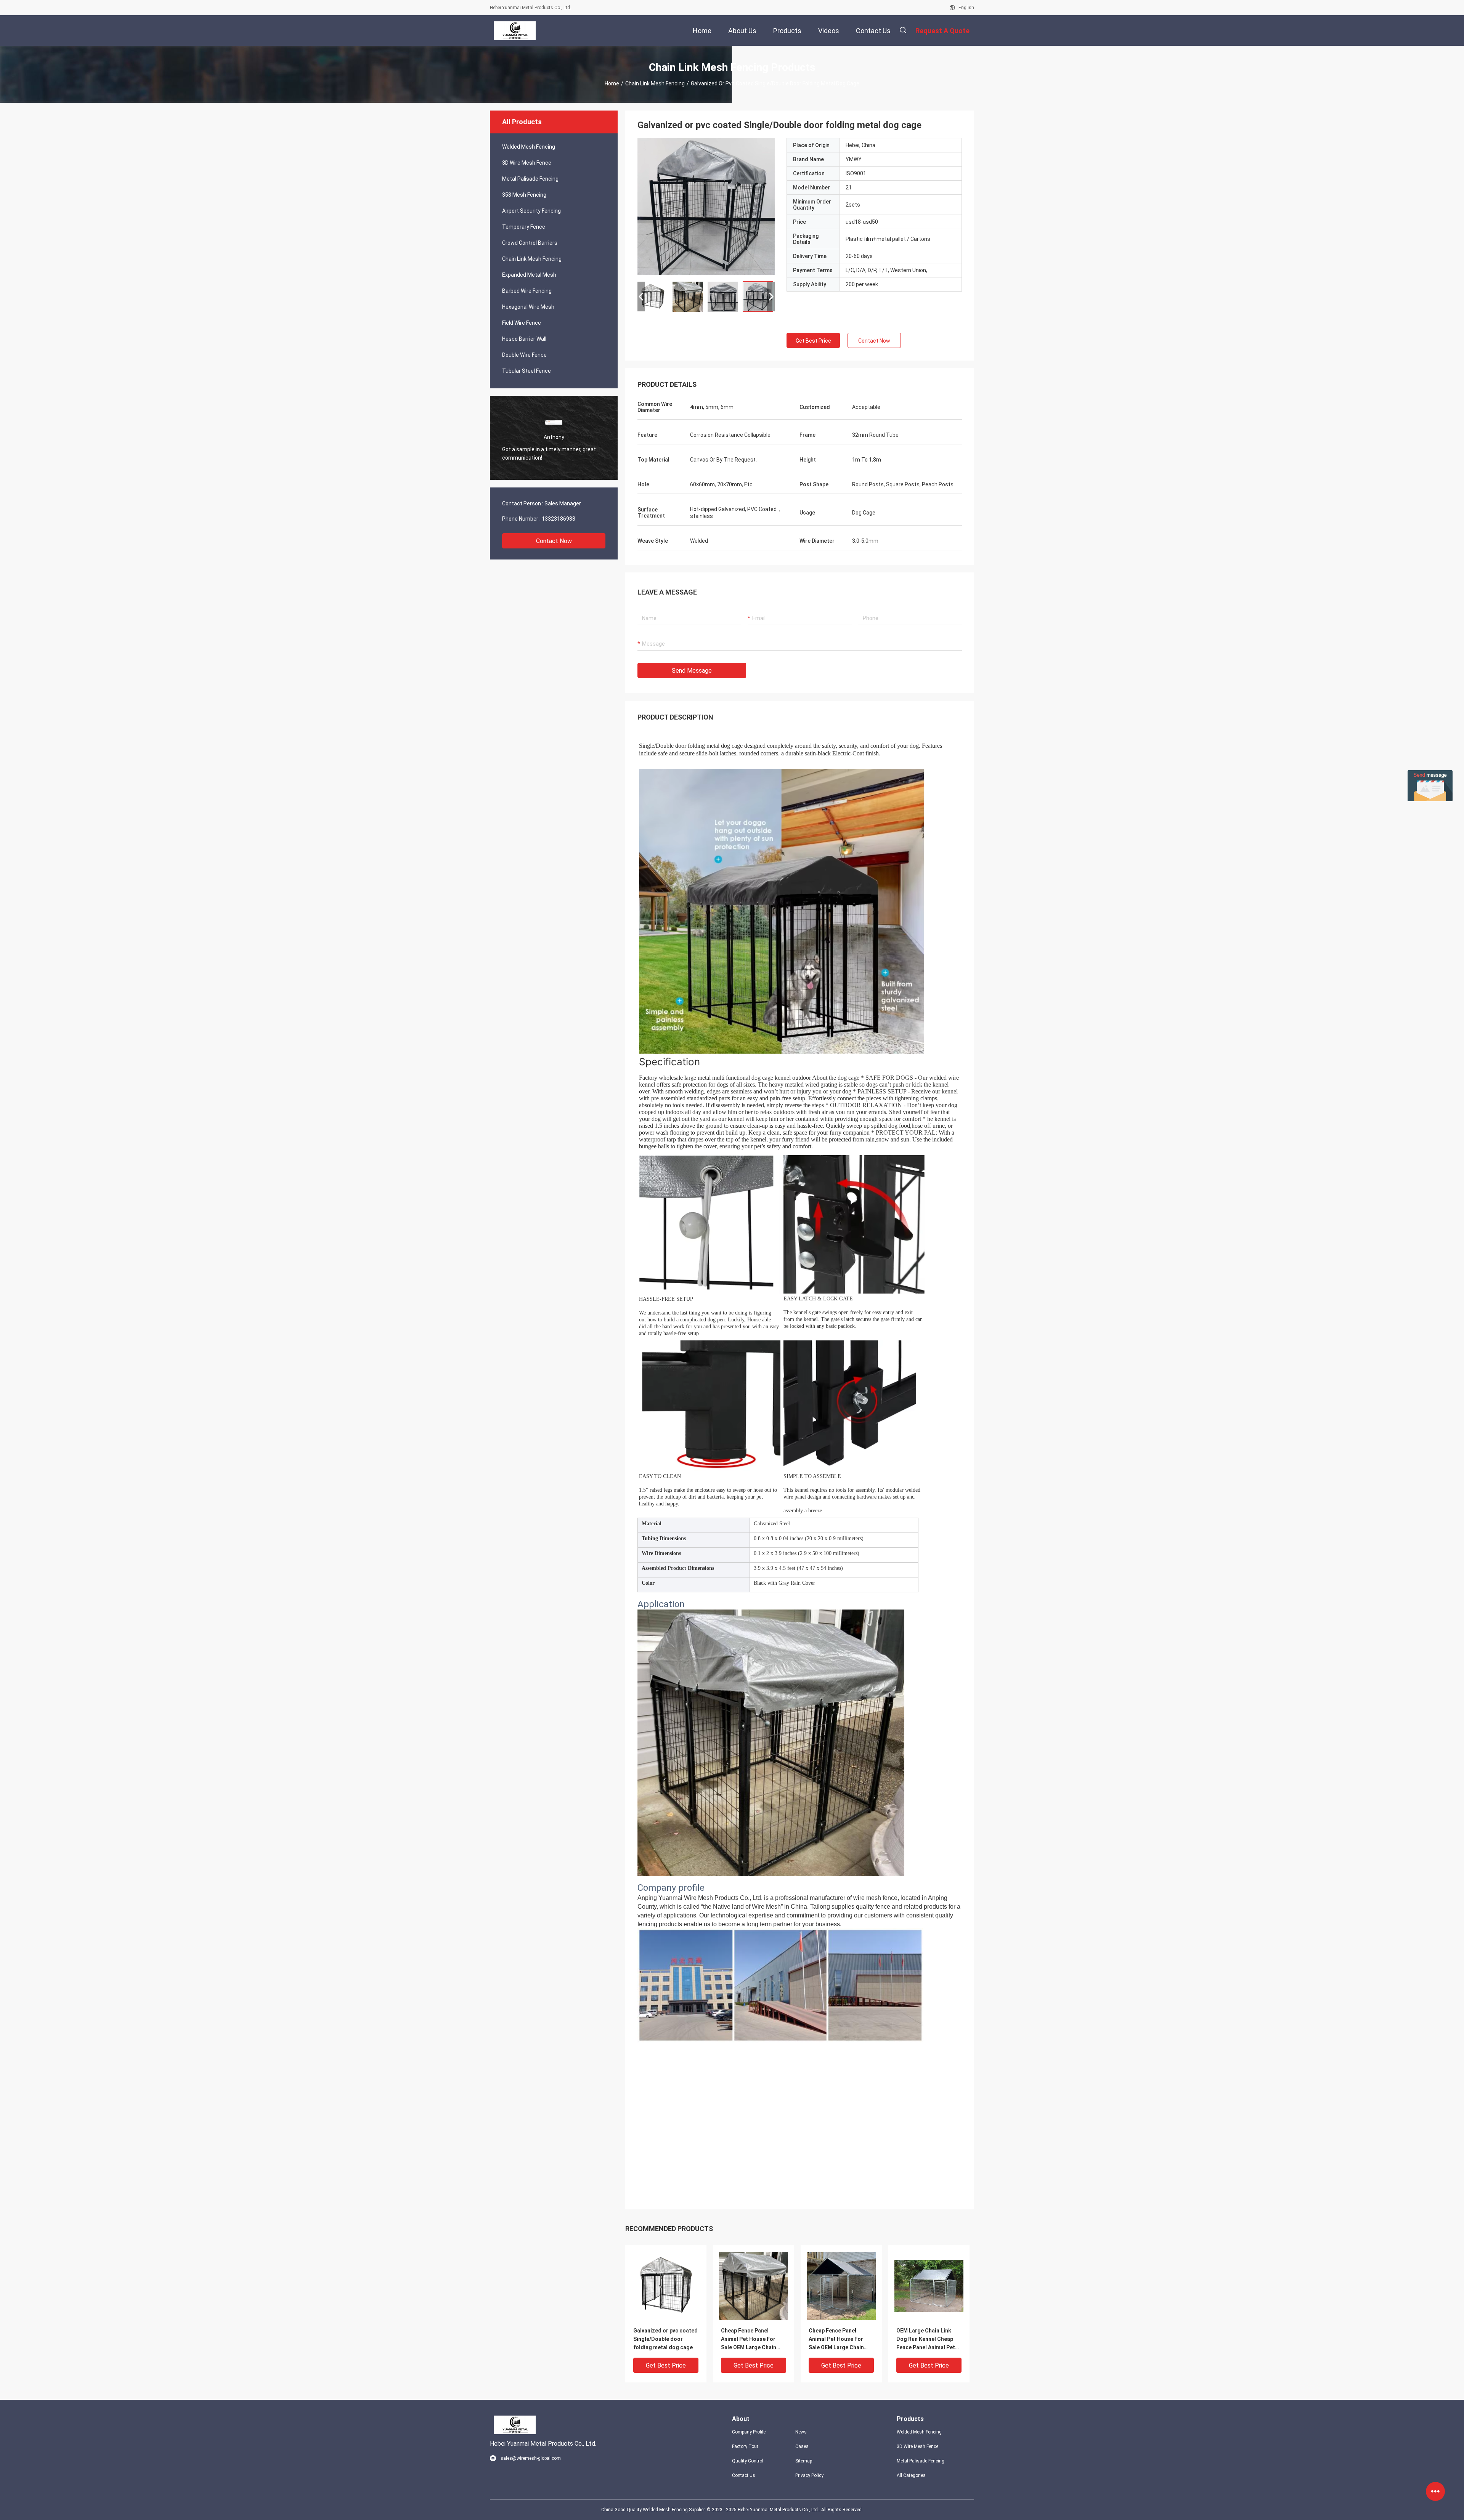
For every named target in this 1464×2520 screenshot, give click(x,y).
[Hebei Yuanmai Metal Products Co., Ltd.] (515, 30)
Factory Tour (745, 2446)
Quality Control (748, 2461)
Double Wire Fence (524, 355)
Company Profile (749, 2432)
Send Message (692, 671)
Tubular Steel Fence (527, 371)
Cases (802, 2446)
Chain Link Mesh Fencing (655, 83)
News (801, 2432)
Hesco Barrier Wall (524, 339)
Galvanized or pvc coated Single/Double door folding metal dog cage (665, 2339)
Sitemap (804, 2461)
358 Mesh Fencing (524, 195)
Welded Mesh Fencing (529, 147)
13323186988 (559, 519)
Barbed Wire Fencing (527, 291)
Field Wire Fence (522, 323)
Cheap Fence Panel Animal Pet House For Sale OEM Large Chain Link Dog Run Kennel (749, 2340)
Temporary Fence (524, 227)
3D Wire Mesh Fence (527, 163)
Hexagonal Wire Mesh (528, 307)
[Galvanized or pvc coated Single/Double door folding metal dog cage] (666, 2286)
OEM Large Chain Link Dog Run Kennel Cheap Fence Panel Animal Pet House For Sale (926, 2340)
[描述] (903, 30)
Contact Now (554, 541)
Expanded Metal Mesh (529, 275)
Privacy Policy (809, 2475)
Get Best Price (813, 341)
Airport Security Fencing (531, 211)
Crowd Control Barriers (530, 243)
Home (612, 83)
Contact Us (744, 2475)
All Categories (911, 2475)
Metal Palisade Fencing (530, 179)
